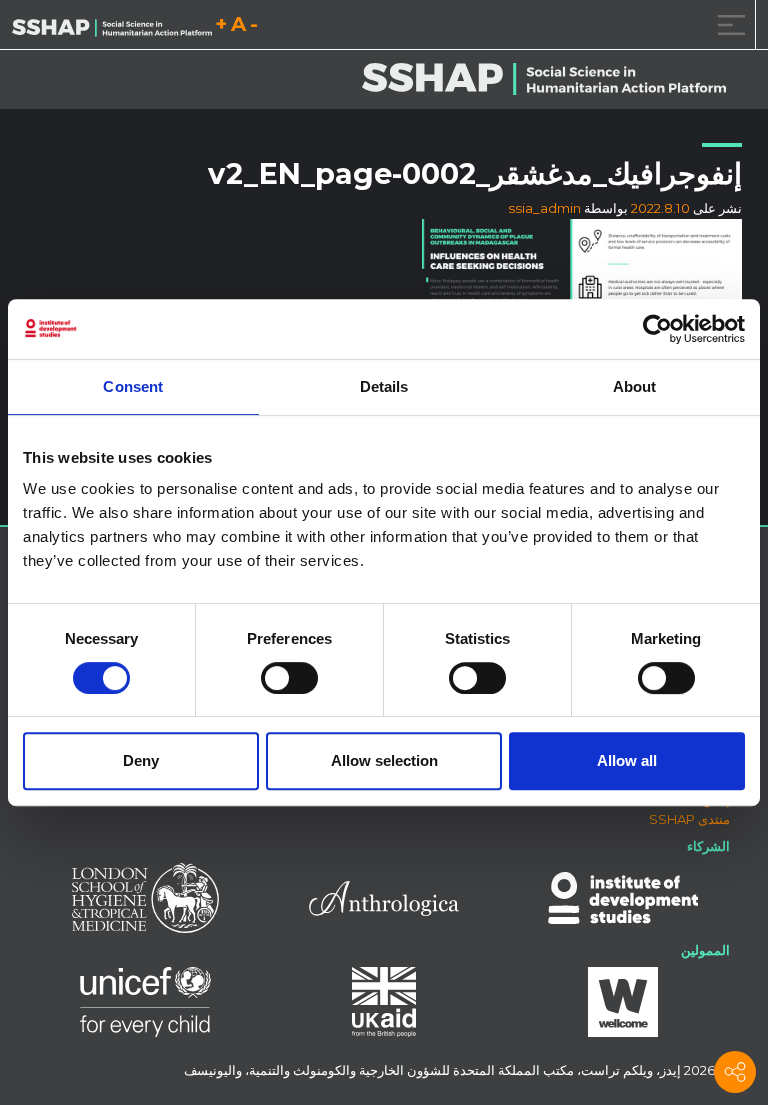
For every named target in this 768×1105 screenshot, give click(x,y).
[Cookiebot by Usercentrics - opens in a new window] (657, 329)
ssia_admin (544, 208)
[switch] (289, 678)
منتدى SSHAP (689, 819)
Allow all (627, 760)
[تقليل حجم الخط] (254, 27)
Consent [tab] (133, 386)
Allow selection (384, 760)
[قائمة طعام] (728, 24)
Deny (141, 760)
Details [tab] (384, 386)
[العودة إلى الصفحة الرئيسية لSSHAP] (112, 26)
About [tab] (635, 386)
